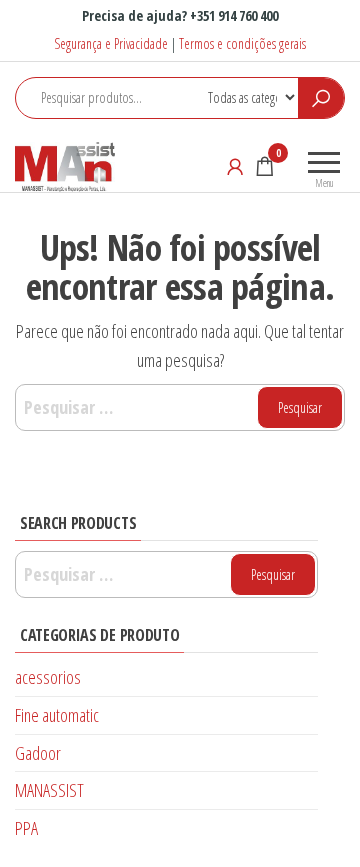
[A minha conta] (235, 166)
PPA (26, 828)
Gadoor (38, 753)
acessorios (48, 677)
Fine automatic (57, 715)
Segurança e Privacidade (111, 43)
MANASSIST (49, 790)
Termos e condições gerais (242, 43)
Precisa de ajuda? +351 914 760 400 (180, 15)
